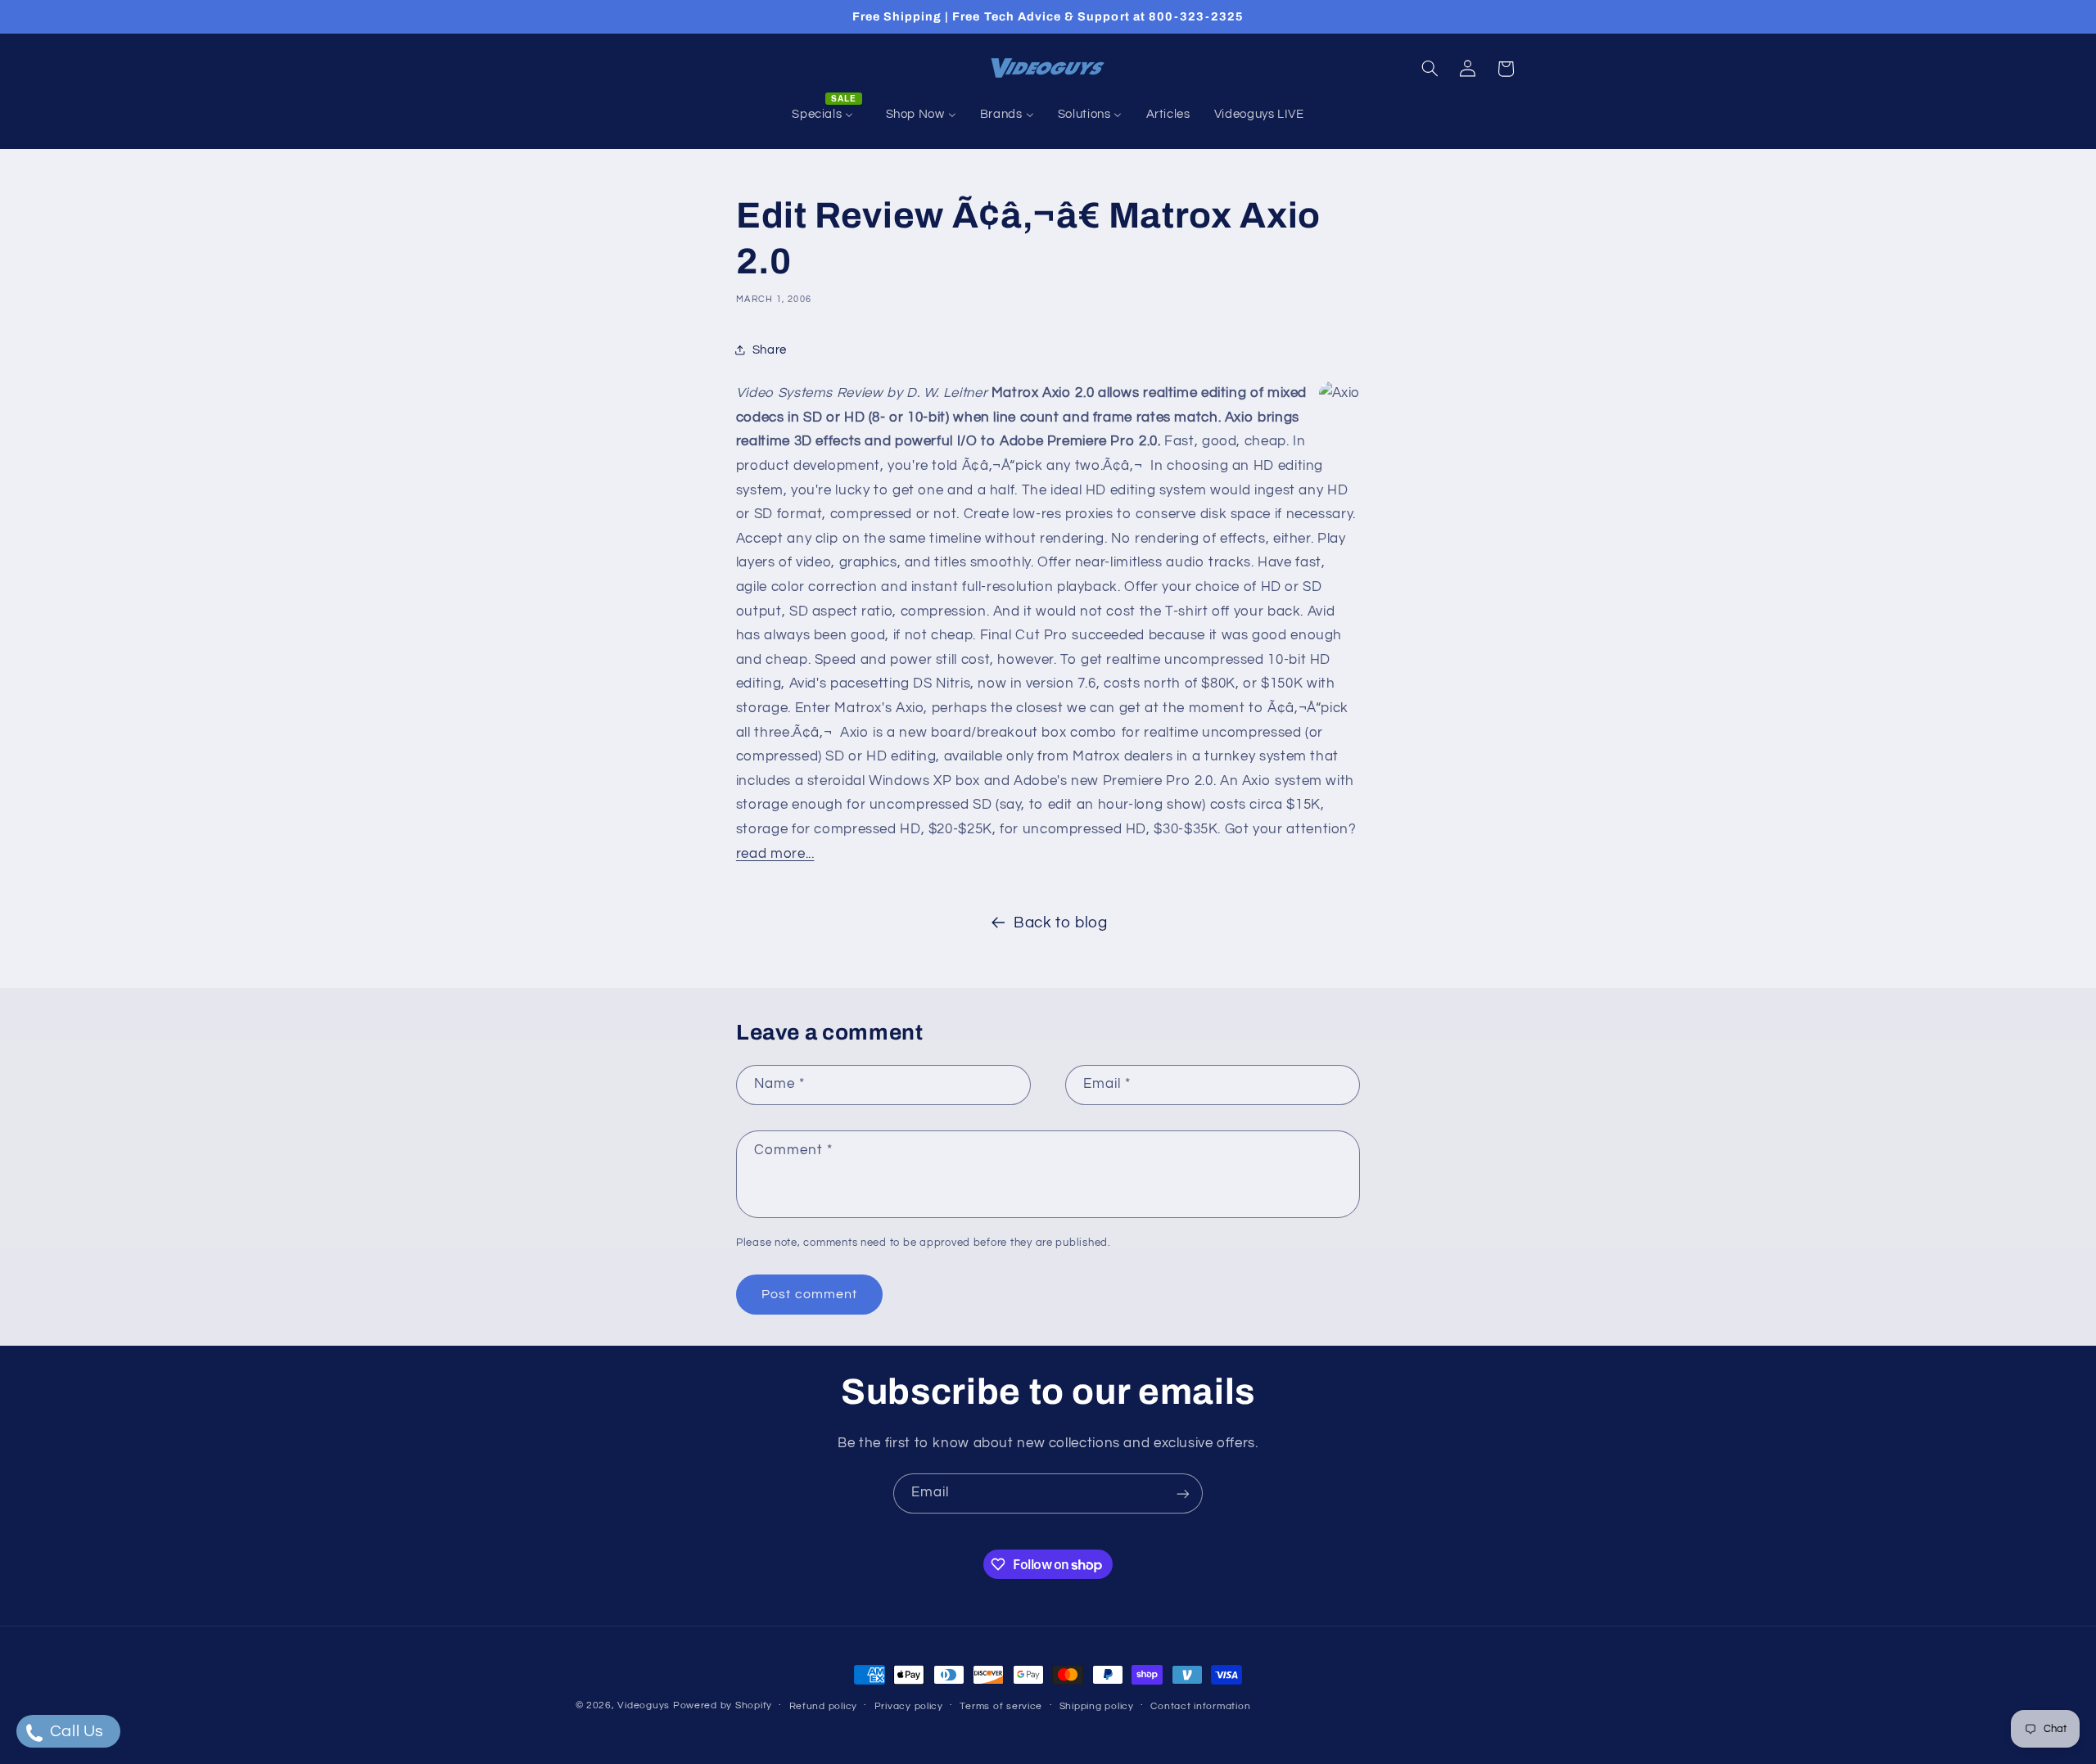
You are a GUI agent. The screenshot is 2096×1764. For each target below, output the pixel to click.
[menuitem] (827, 115)
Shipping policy (1097, 1706)
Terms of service (1001, 1706)
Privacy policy (909, 1706)
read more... (775, 854)
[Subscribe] (1183, 1493)
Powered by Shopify (723, 1705)
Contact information (1200, 1706)
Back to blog (1061, 923)
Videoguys (644, 1705)
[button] (1430, 69)
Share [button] (770, 350)
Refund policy (824, 1706)
